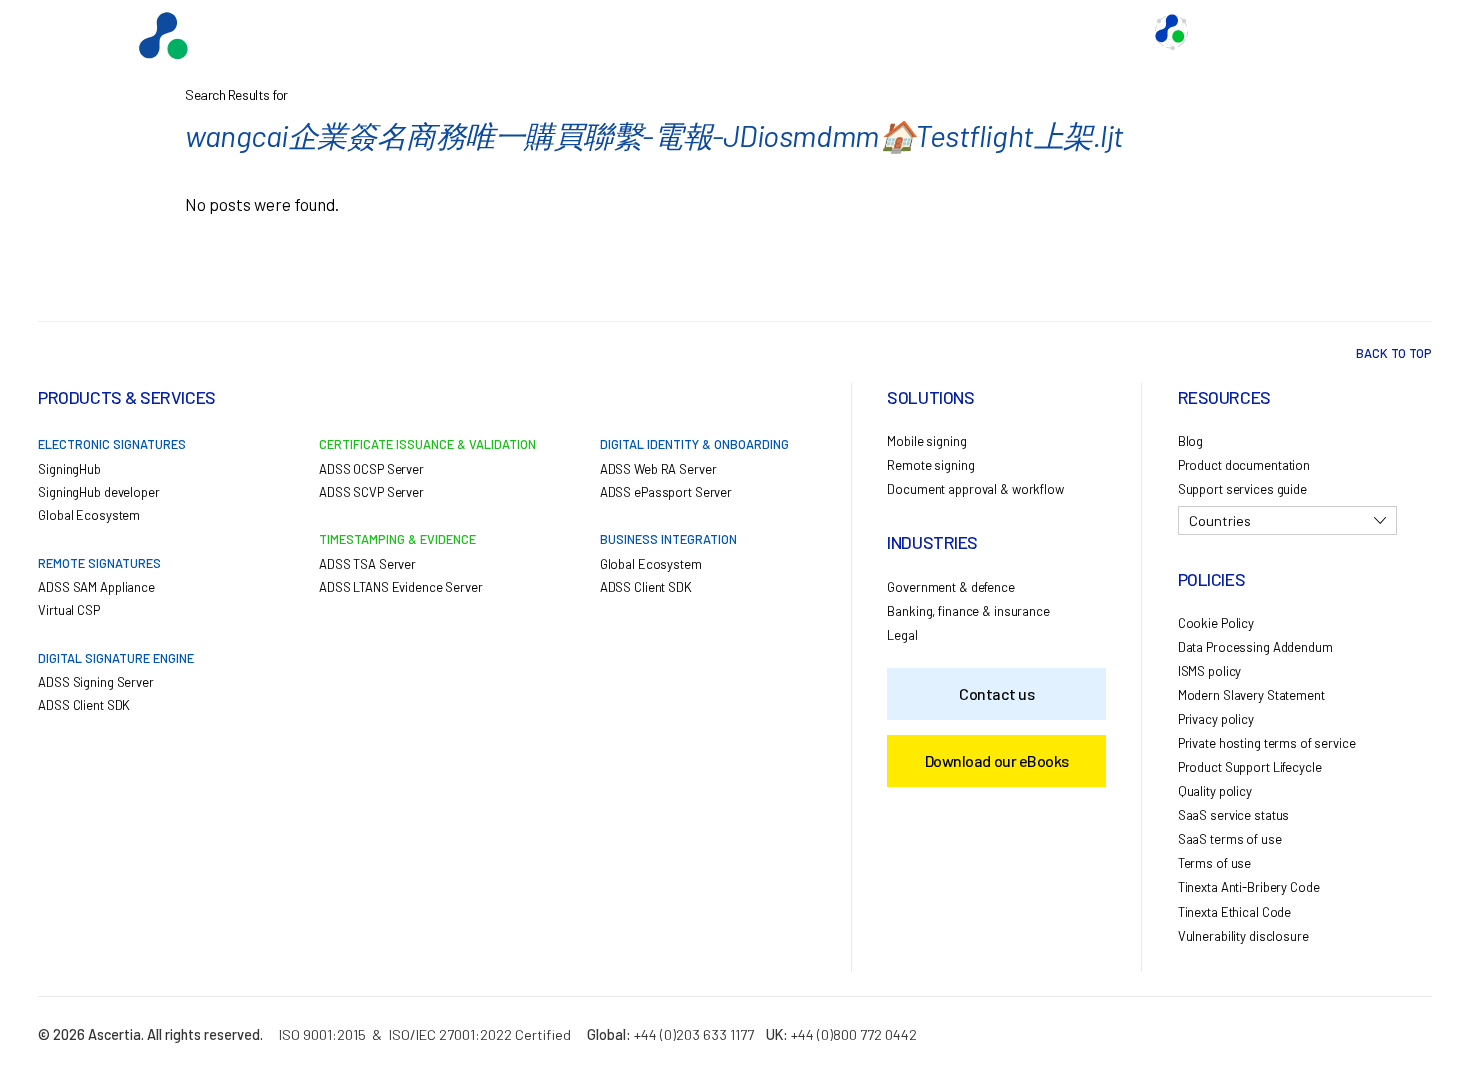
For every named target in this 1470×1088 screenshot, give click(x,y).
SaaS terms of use (1230, 839)
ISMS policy (1210, 671)
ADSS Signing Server (96, 682)
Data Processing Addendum (1255, 647)
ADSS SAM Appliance (96, 587)
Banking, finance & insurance (968, 611)
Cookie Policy (1216, 623)
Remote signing (930, 465)
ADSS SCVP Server (371, 492)
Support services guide (1242, 489)
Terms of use (1214, 863)
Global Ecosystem (771, 32)
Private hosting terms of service (1267, 743)
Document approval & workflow (975, 489)
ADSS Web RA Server (658, 469)
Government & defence (950, 587)
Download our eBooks (997, 760)
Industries (895, 32)
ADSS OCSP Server (371, 469)
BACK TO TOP (1394, 353)
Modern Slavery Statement (1251, 695)
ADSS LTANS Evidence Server (401, 587)
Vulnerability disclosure (1243, 936)
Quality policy (1215, 791)
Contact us (997, 32)
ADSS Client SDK (84, 705)
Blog (1190, 441)
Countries (1220, 520)
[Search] (1385, 32)
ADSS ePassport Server (666, 492)
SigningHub (69, 469)
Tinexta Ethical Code (1234, 912)
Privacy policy (1216, 719)
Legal (902, 635)
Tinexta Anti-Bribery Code (1249, 887)
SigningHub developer (98, 492)
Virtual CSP (69, 610)
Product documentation (1244, 465)
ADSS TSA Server (367, 564)
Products (650, 32)
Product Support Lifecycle (1250, 767)
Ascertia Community (1268, 32)
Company (1095, 32)
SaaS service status (1234, 815)
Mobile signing (926, 441)
